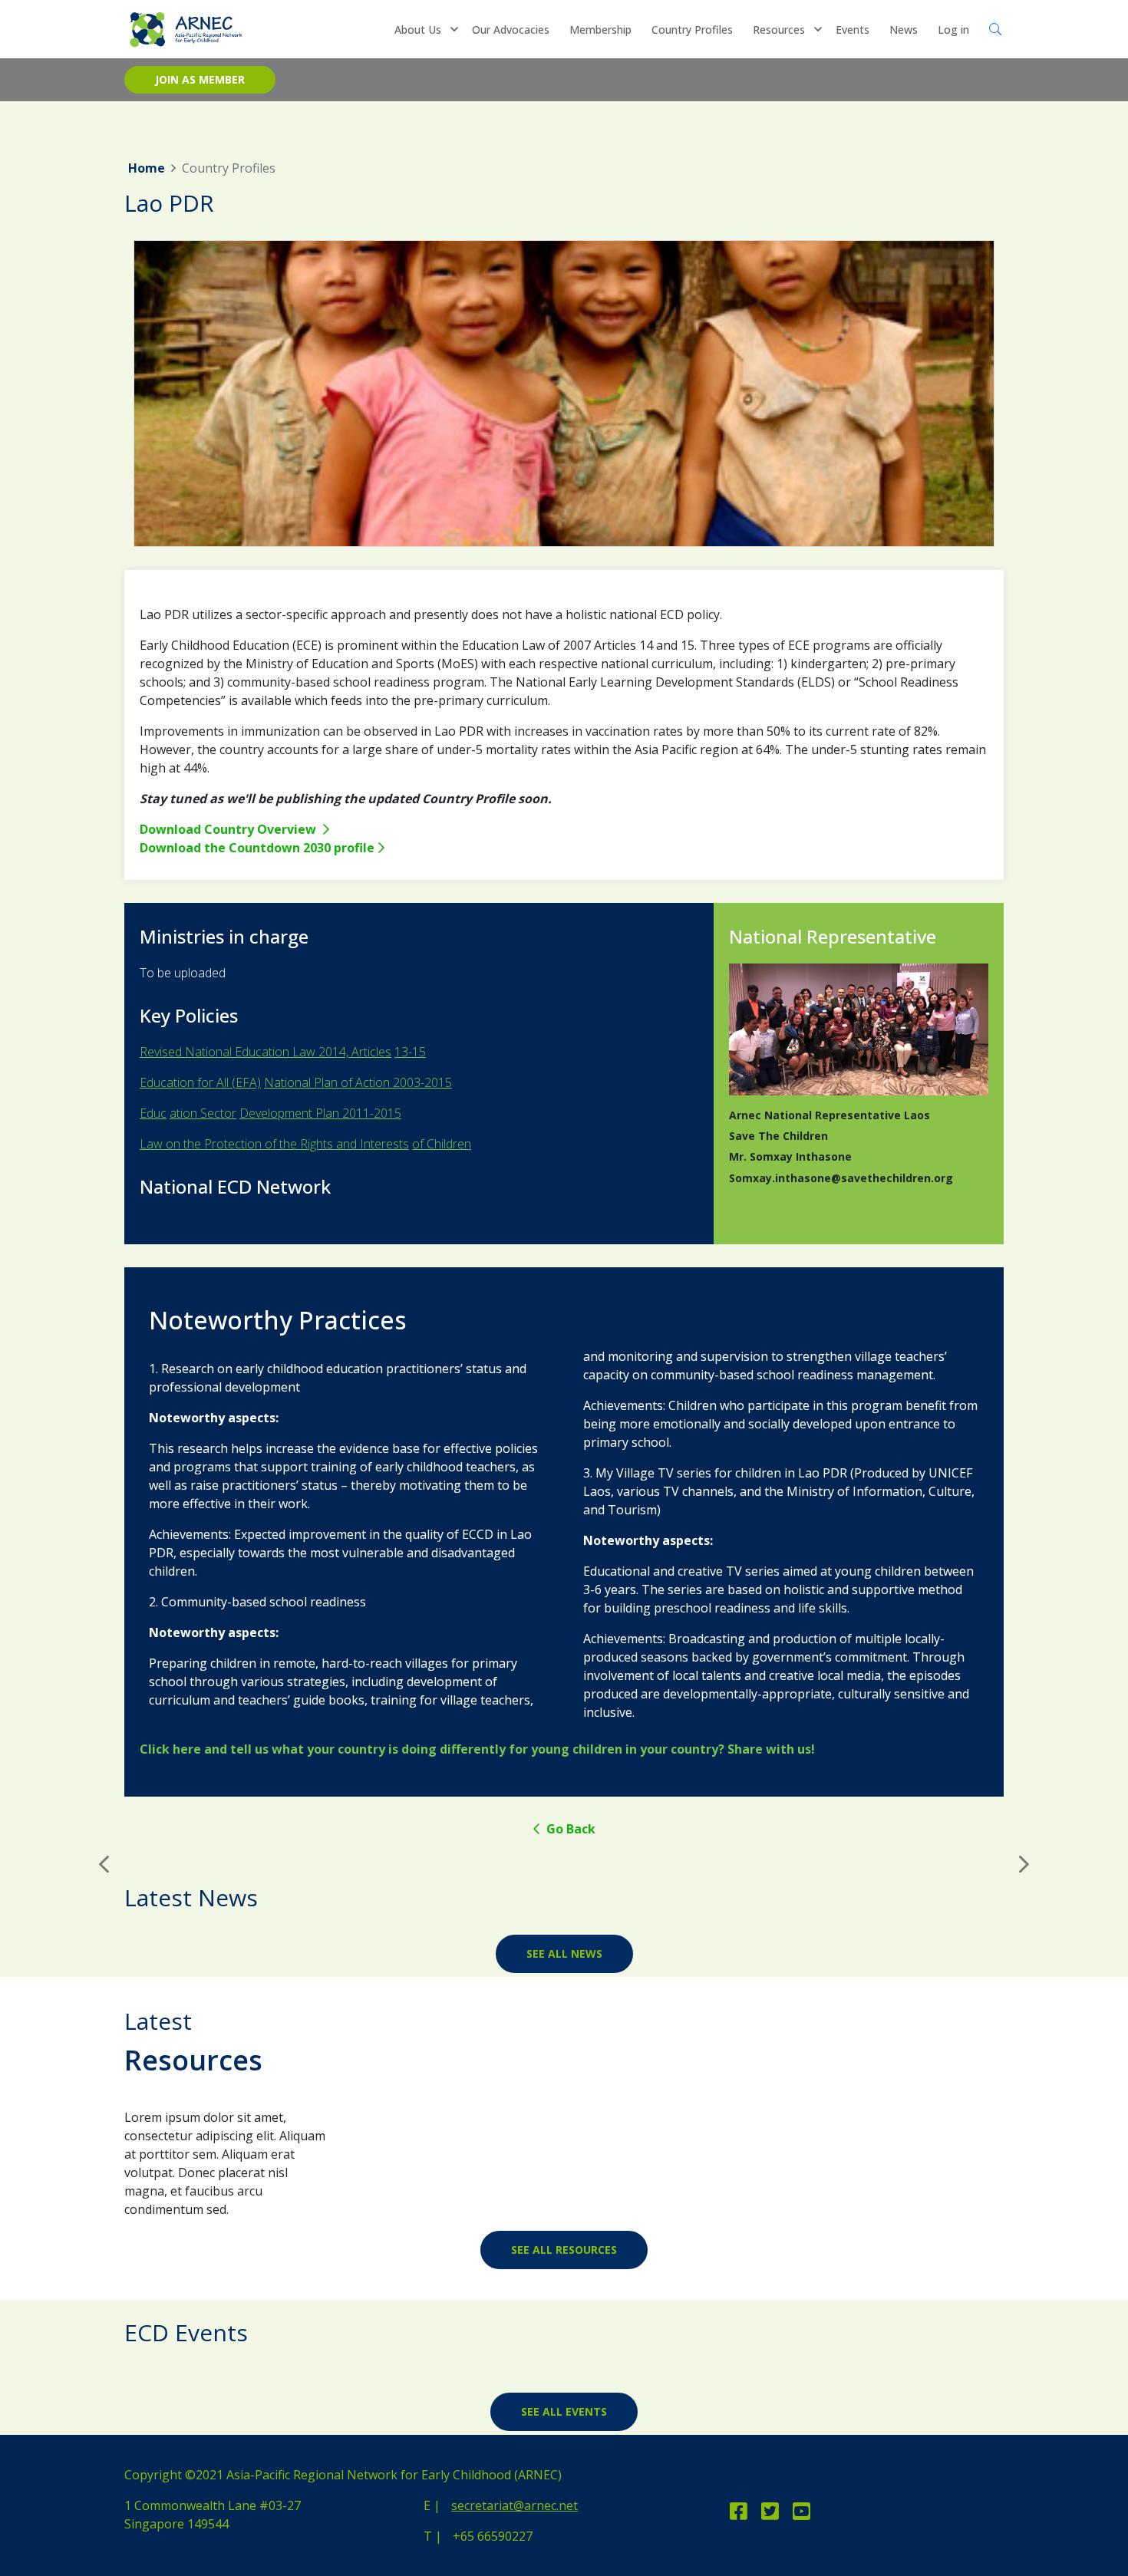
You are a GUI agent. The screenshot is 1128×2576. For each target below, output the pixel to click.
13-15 (410, 1052)
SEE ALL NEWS (564, 1953)
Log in (953, 30)
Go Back (569, 1829)
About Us (418, 30)
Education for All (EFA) (200, 1082)
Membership (600, 30)
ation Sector (203, 1113)
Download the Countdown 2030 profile (257, 848)
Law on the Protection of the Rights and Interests (274, 1144)
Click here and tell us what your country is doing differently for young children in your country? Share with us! (477, 1749)
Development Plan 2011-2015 (320, 1113)
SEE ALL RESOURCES (564, 2250)
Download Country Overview (229, 829)
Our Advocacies (511, 30)
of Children (442, 1144)
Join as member (200, 79)
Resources (779, 30)
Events (853, 30)
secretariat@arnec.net (515, 2505)
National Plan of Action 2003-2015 (358, 1082)
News (904, 30)
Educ (153, 1113)
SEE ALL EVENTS (564, 2411)
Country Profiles (692, 30)
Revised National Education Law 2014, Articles (266, 1052)
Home (147, 168)
